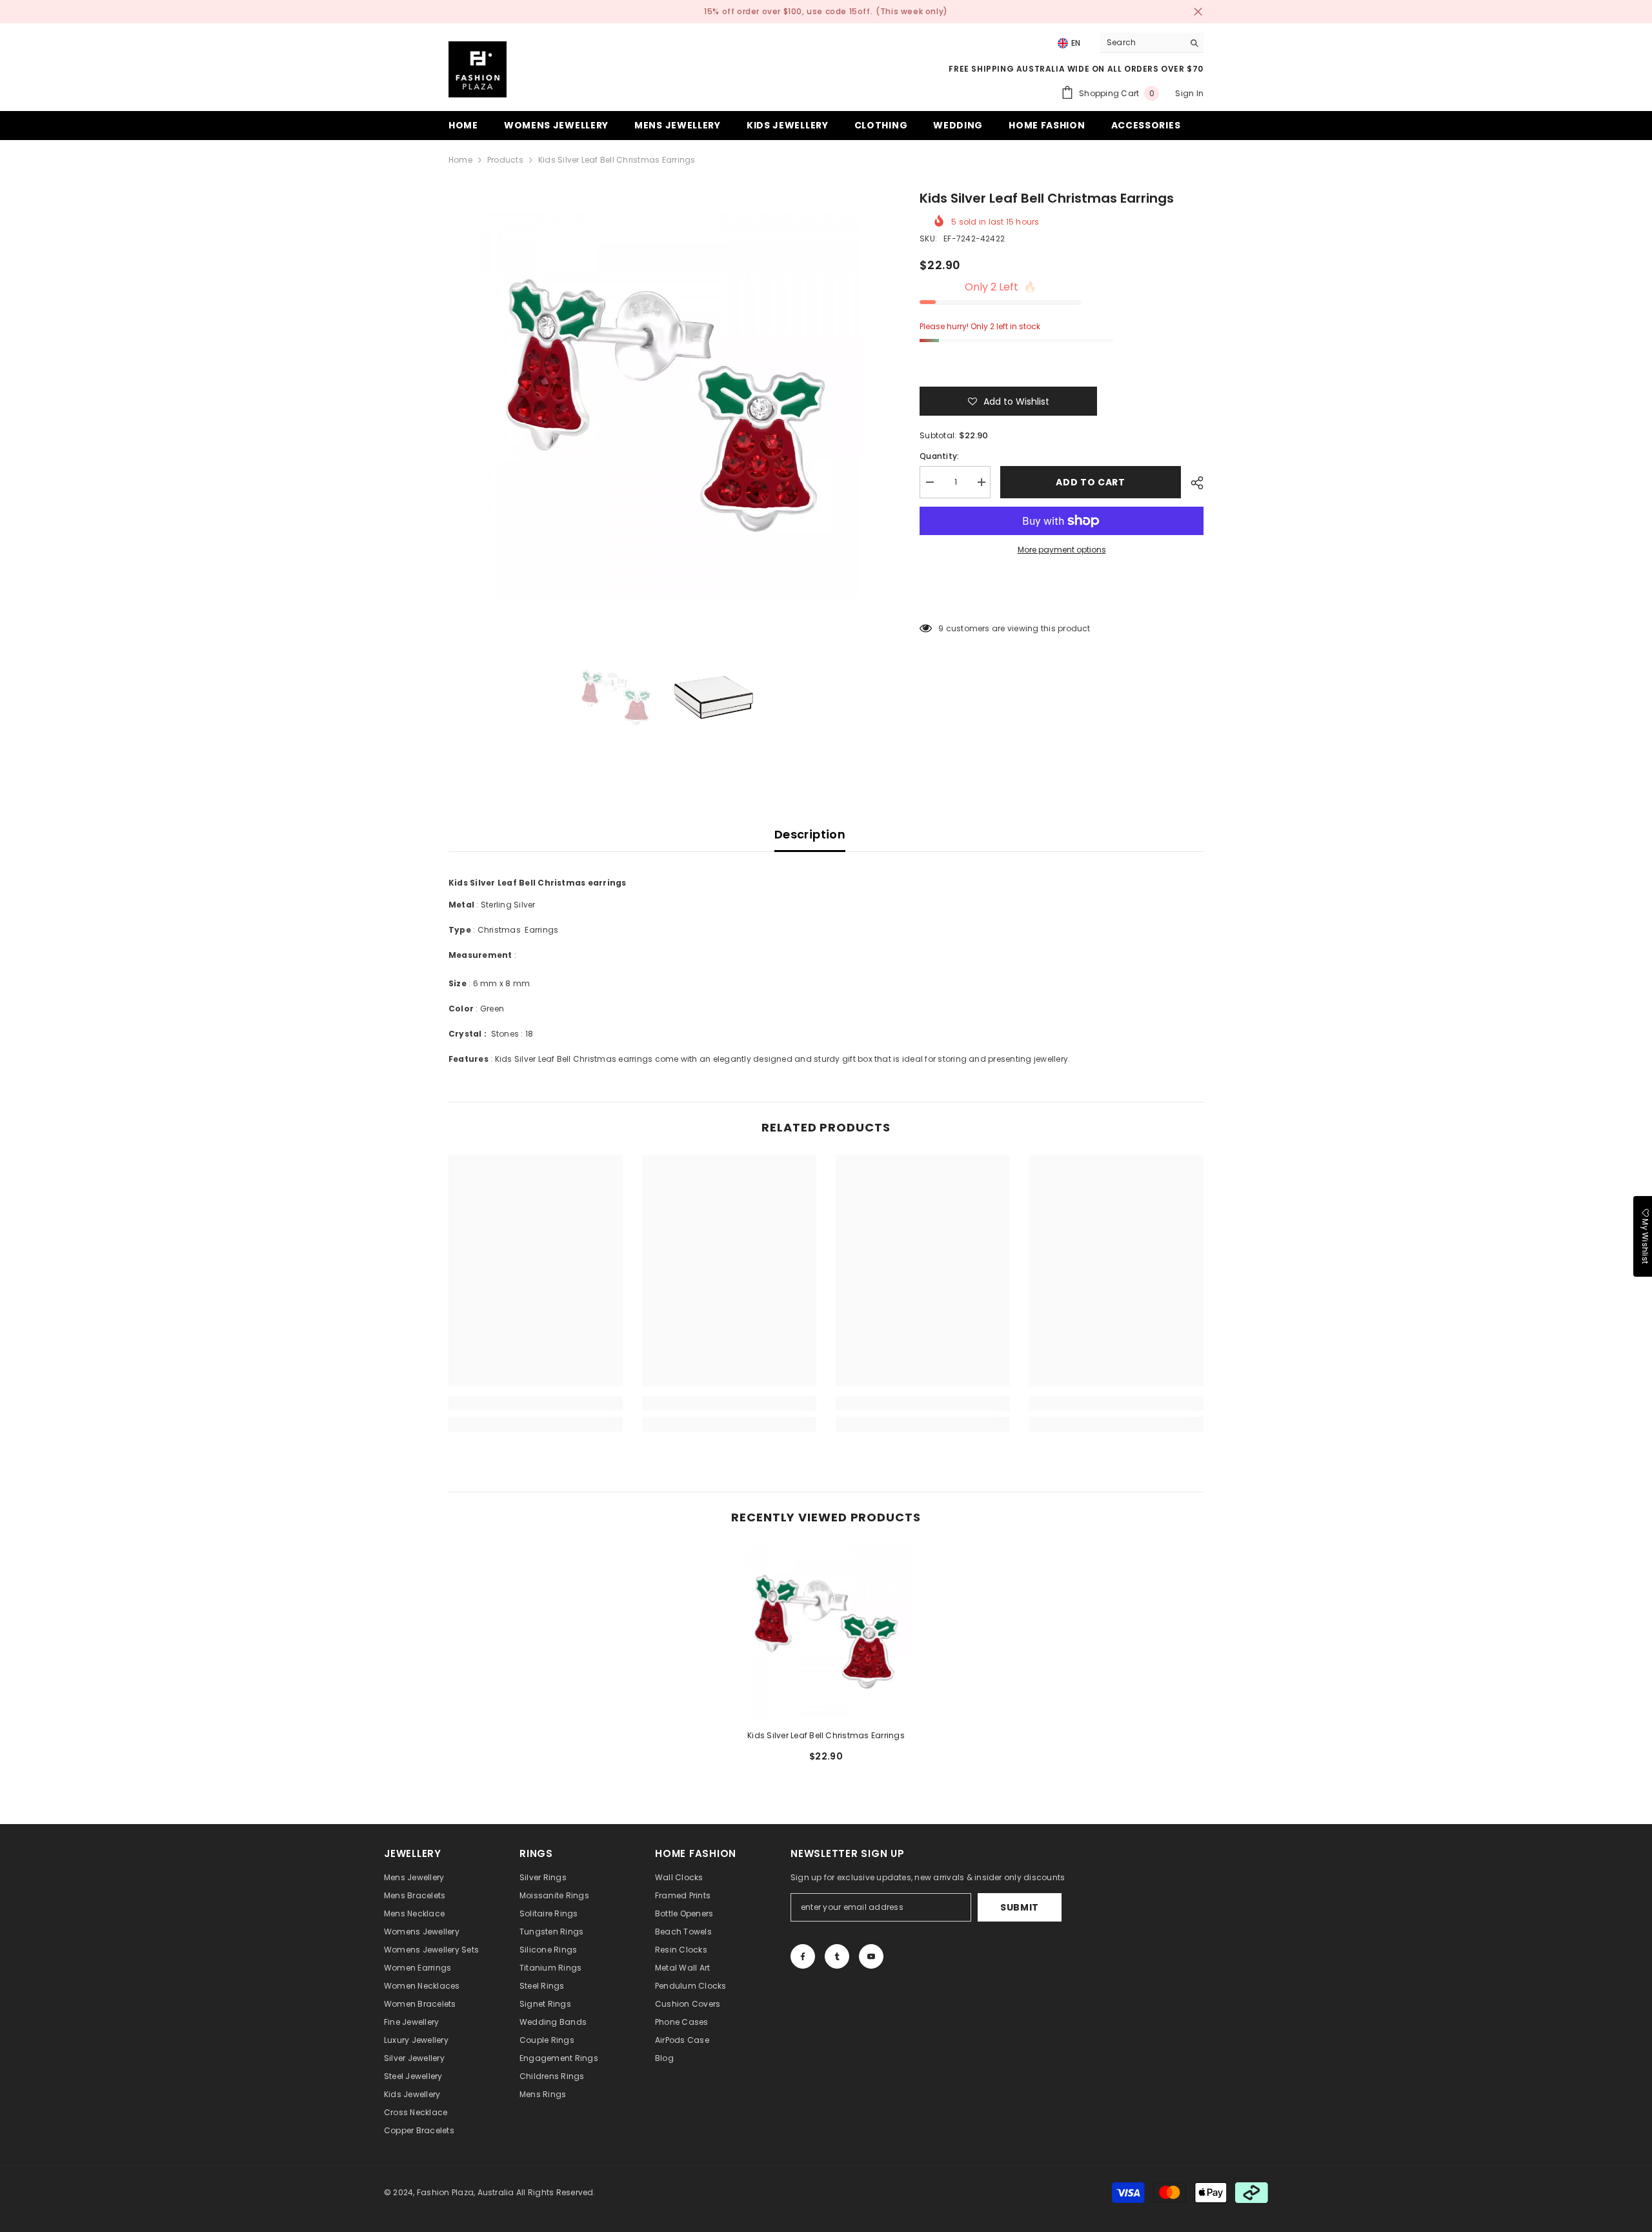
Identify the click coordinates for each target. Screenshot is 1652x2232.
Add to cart (1091, 482)
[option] (665, 405)
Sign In (1189, 93)
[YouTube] (871, 1956)
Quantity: (939, 456)
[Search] (1152, 43)
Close (1198, 12)
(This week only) (912, 11)
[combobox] (1142, 43)
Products (505, 160)
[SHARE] (1192, 483)
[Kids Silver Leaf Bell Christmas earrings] (826, 1632)
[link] (536, 1403)
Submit (1020, 1907)
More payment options (1062, 550)
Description (810, 834)
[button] (1008, 401)
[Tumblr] (837, 1956)
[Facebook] (803, 1956)
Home (460, 160)
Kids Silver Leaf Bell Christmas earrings (826, 1735)
